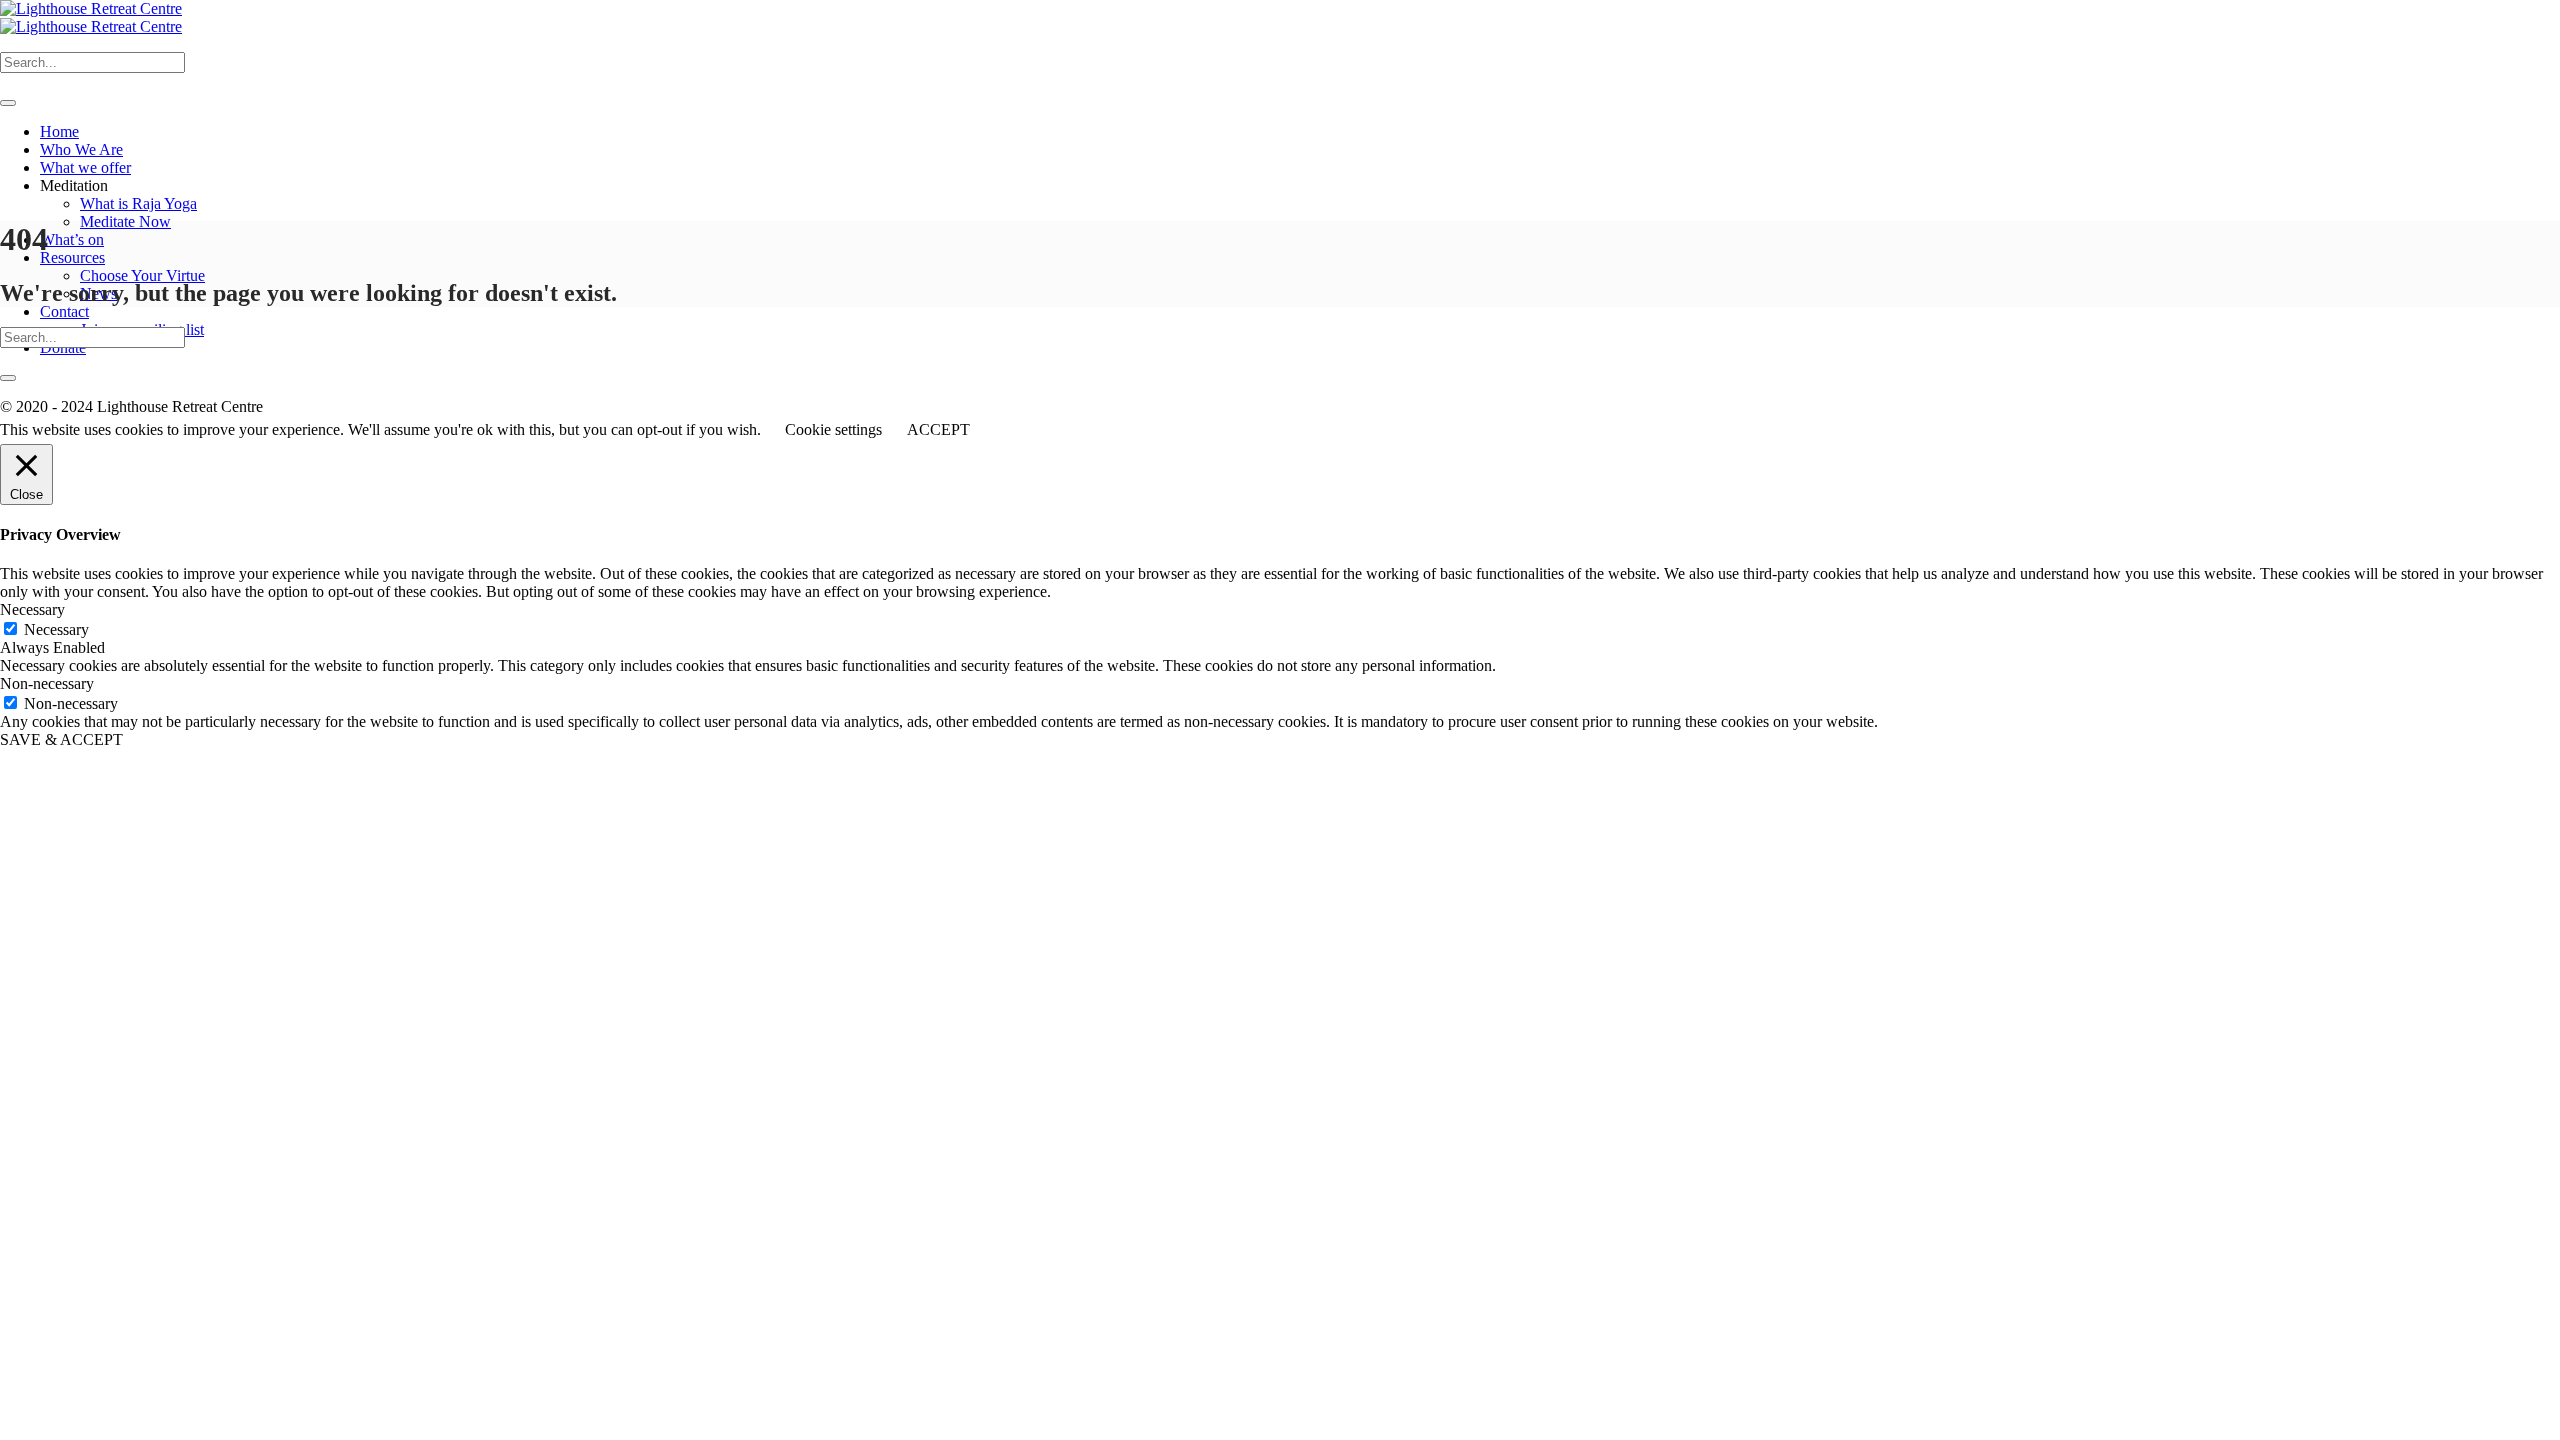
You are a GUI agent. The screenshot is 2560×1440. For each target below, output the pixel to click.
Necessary (56, 629)
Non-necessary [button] (47, 683)
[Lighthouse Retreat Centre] (91, 17)
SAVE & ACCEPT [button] (61, 739)
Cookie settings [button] (833, 429)
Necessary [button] (32, 609)
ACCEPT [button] (938, 429)
